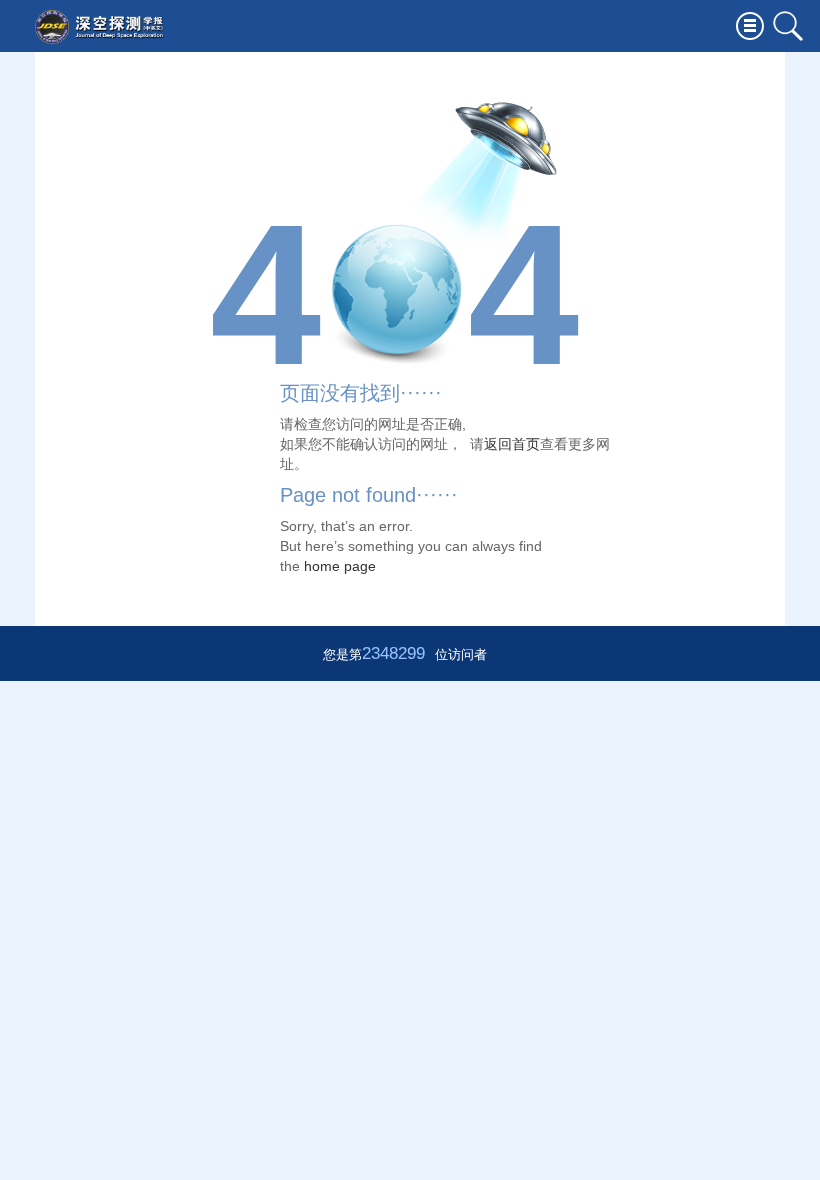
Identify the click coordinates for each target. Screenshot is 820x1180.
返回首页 (512, 444)
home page (340, 566)
